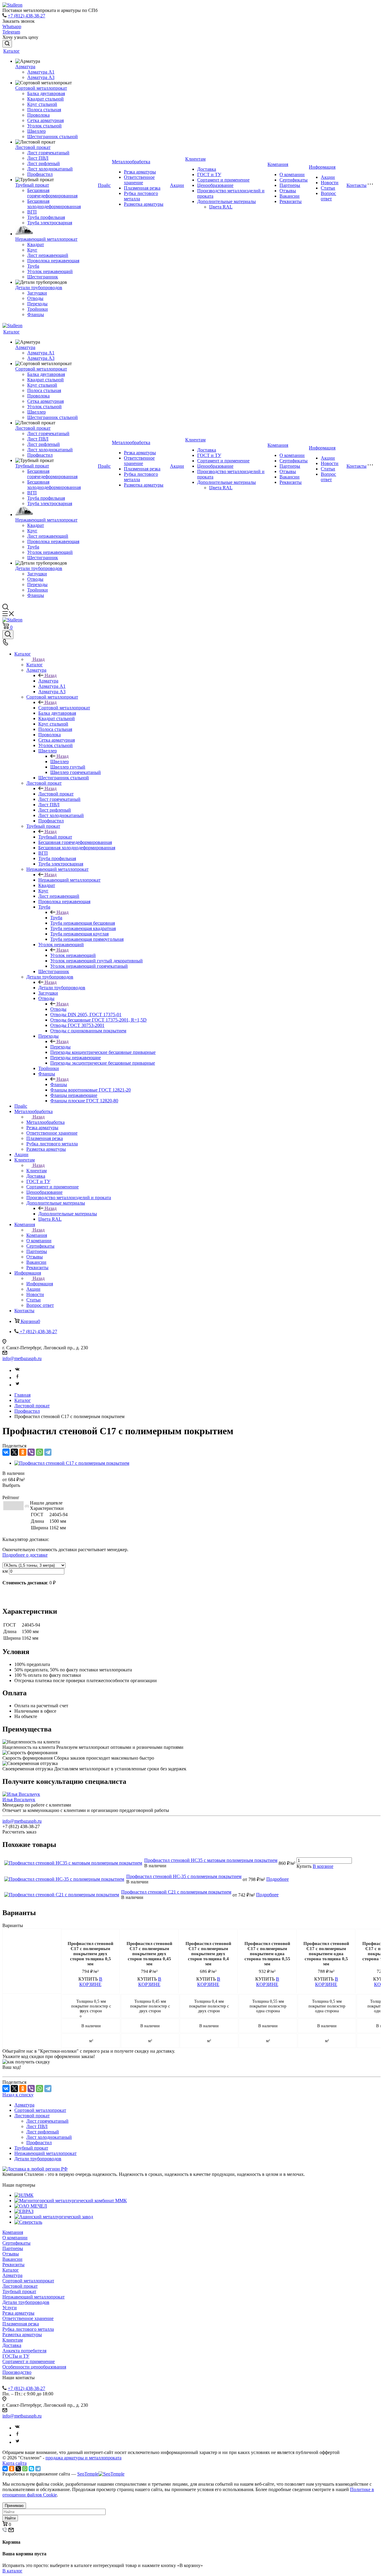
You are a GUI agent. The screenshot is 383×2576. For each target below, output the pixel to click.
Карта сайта (15, 2463)
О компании (292, 174)
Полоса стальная (44, 110)
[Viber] (31, 1452)
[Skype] (31, 2469)
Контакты (357, 185)
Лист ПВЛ (38, 158)
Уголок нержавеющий (50, 271)
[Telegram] (48, 1452)
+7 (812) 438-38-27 (26, 16)
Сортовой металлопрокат (41, 88)
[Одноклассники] (23, 1452)
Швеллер (37, 131)
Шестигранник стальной (53, 137)
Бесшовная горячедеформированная (52, 193)
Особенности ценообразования (34, 2367)
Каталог (12, 51)
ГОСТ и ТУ (209, 174)
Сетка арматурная (45, 120)
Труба (33, 266)
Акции (177, 185)
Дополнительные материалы (227, 201)
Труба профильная (46, 217)
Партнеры (290, 185)
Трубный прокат (32, 185)
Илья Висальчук (19, 1800)
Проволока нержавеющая (53, 261)
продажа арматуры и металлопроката (83, 2458)
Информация (322, 167)
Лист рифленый (44, 163)
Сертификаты (294, 180)
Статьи (328, 188)
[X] (14, 1452)
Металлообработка (131, 162)
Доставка (207, 169)
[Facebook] (17, 1378)
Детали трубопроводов (39, 288)
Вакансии (289, 196)
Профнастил (40, 174)
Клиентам (195, 159)
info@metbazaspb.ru (22, 1358)
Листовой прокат (33, 147)
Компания (278, 164)
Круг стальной (42, 104)
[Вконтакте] (17, 1370)
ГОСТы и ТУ (16, 2356)
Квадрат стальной (45, 99)
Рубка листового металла (28, 2329)
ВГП (32, 212)
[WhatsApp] (39, 1452)
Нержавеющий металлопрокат (46, 239)
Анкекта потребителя (24, 2351)
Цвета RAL (221, 207)
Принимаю (14, 2506)
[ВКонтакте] (6, 1452)
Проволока (38, 115)
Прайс (104, 185)
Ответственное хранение (139, 180)
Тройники (38, 309)
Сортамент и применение (223, 180)
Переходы (37, 304)
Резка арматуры (140, 172)
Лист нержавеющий (48, 255)
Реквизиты (291, 201)
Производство (17, 2372)
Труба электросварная (50, 223)
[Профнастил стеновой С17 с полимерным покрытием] (72, 1463)
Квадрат (36, 244)
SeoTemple (88, 2474)
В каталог (12, 2571)
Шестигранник (43, 277)
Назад (39, 659)
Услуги (10, 2308)
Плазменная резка (142, 188)
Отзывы (288, 191)
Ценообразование (215, 185)
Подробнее (278, 1879)
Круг (32, 250)
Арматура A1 (41, 72)
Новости (330, 183)
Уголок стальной (44, 126)
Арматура (25, 67)
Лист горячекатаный (48, 153)
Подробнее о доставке (25, 1555)
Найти (10, 2518)
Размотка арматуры (144, 204)
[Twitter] (17, 1385)
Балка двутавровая (46, 93)
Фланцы (36, 314)
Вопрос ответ (328, 196)
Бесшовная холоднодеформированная (54, 204)
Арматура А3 (41, 77)
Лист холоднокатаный (50, 169)
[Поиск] (7, 44)
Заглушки (37, 293)
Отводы (35, 298)
